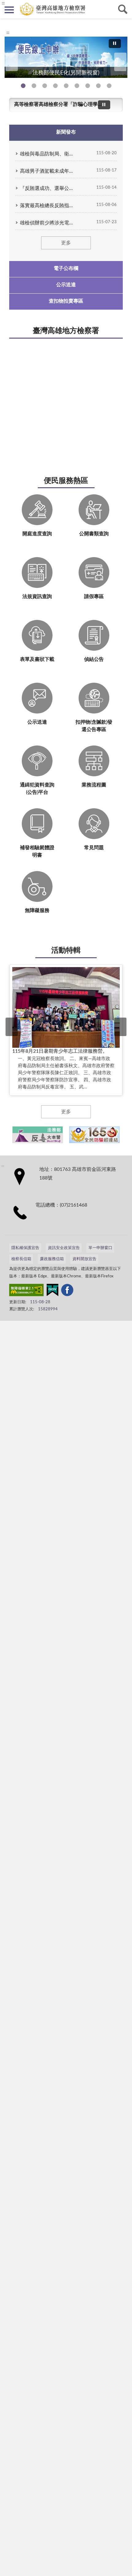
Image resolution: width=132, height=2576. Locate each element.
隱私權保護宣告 (25, 1248)
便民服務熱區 (66, 481)
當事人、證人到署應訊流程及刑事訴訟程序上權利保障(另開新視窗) (77, 86)
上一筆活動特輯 (12, 1027)
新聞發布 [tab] (66, 132)
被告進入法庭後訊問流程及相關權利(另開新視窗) (88, 86)
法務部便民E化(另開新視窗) (23, 86)
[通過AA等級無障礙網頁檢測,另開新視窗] (26, 1291)
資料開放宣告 (84, 1259)
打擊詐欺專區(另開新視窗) (34, 86)
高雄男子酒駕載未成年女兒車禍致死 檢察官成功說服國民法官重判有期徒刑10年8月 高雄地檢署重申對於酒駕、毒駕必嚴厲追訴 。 (48, 171)
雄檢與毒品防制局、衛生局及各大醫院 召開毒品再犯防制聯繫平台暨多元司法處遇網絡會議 (48, 154)
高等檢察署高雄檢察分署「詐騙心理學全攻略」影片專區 (59, 104)
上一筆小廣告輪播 (11, 1135)
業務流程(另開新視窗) (66, 86)
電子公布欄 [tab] (66, 268)
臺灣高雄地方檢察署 (66, 331)
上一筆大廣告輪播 (12, 62)
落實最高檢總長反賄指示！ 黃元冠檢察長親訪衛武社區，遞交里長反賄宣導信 (48, 206)
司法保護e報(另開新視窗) (109, 86)
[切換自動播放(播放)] (115, 44)
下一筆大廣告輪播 (120, 62)
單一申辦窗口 (100, 1248)
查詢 (123, 9)
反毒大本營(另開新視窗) (55, 86)
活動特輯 (66, 950)
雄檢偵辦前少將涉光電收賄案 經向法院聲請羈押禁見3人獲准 (48, 223)
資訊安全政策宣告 (64, 1248)
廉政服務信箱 (52, 1259)
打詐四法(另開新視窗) (45, 86)
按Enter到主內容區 (23, 5)
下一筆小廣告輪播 (121, 1135)
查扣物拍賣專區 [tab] (66, 301)
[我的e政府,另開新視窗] (52, 1291)
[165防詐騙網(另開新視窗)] (94, 1135)
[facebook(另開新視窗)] (67, 1291)
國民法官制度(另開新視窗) (98, 86)
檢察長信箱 (21, 1259)
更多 (66, 243)
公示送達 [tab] (66, 285)
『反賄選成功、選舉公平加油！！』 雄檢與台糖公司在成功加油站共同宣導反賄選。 (48, 188)
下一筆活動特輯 (120, 1027)
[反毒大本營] (38, 1135)
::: (8, 33)
